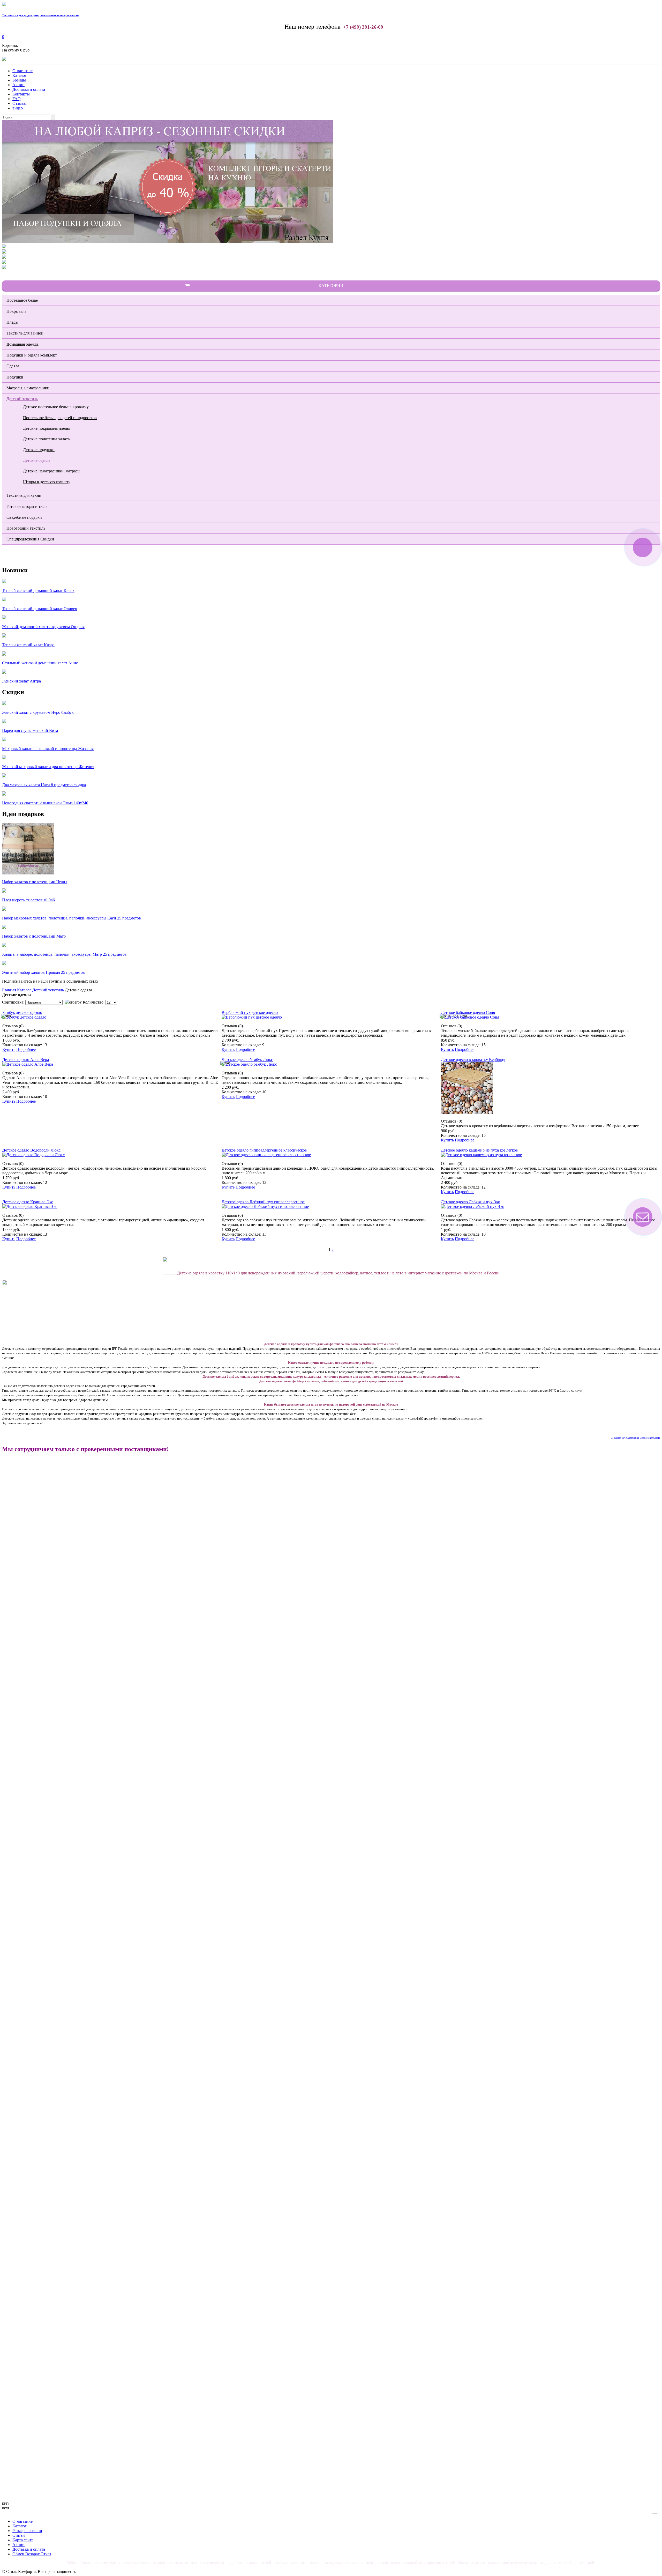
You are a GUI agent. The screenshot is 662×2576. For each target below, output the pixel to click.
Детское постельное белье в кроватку (56, 407)
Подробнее (26, 1049)
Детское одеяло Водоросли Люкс (31, 1150)
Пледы (12, 322)
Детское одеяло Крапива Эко (28, 1202)
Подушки (15, 377)
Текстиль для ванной (25, 333)
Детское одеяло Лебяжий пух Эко (471, 1202)
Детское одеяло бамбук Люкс (247, 1060)
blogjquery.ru (656, 2513)
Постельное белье (22, 300)
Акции (18, 85)
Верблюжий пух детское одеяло (250, 1012)
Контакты (21, 94)
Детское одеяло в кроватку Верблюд (473, 1060)
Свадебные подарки (24, 517)
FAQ (17, 99)
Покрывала (16, 311)
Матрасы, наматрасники (28, 388)
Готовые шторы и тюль (27, 506)
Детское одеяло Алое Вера (26, 1060)
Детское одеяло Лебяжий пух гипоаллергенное (263, 1202)
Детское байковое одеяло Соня (468, 1012)
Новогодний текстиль (26, 528)
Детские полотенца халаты (47, 439)
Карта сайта (23, 2540)
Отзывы (20, 103)
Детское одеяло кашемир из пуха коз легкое (479, 1150)
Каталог (20, 75)
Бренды (19, 80)
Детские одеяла (37, 460)
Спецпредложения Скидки (30, 539)
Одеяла (13, 366)
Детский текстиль (22, 399)
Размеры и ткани (27, 2531)
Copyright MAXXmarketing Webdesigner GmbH (635, 1438)
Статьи (19, 2535)
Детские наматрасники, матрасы (52, 471)
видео (18, 108)
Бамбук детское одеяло (22, 1012)
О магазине (22, 71)
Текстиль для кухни (24, 495)
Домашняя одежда (22, 344)
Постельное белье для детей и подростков (60, 418)
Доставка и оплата (29, 89)
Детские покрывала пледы (46, 428)
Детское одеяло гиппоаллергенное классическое (264, 1150)
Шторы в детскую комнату (47, 482)
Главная (9, 990)
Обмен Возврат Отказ (32, 2554)
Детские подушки (39, 450)
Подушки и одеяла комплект (32, 355)
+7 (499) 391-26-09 (363, 27)
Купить (9, 1049)
